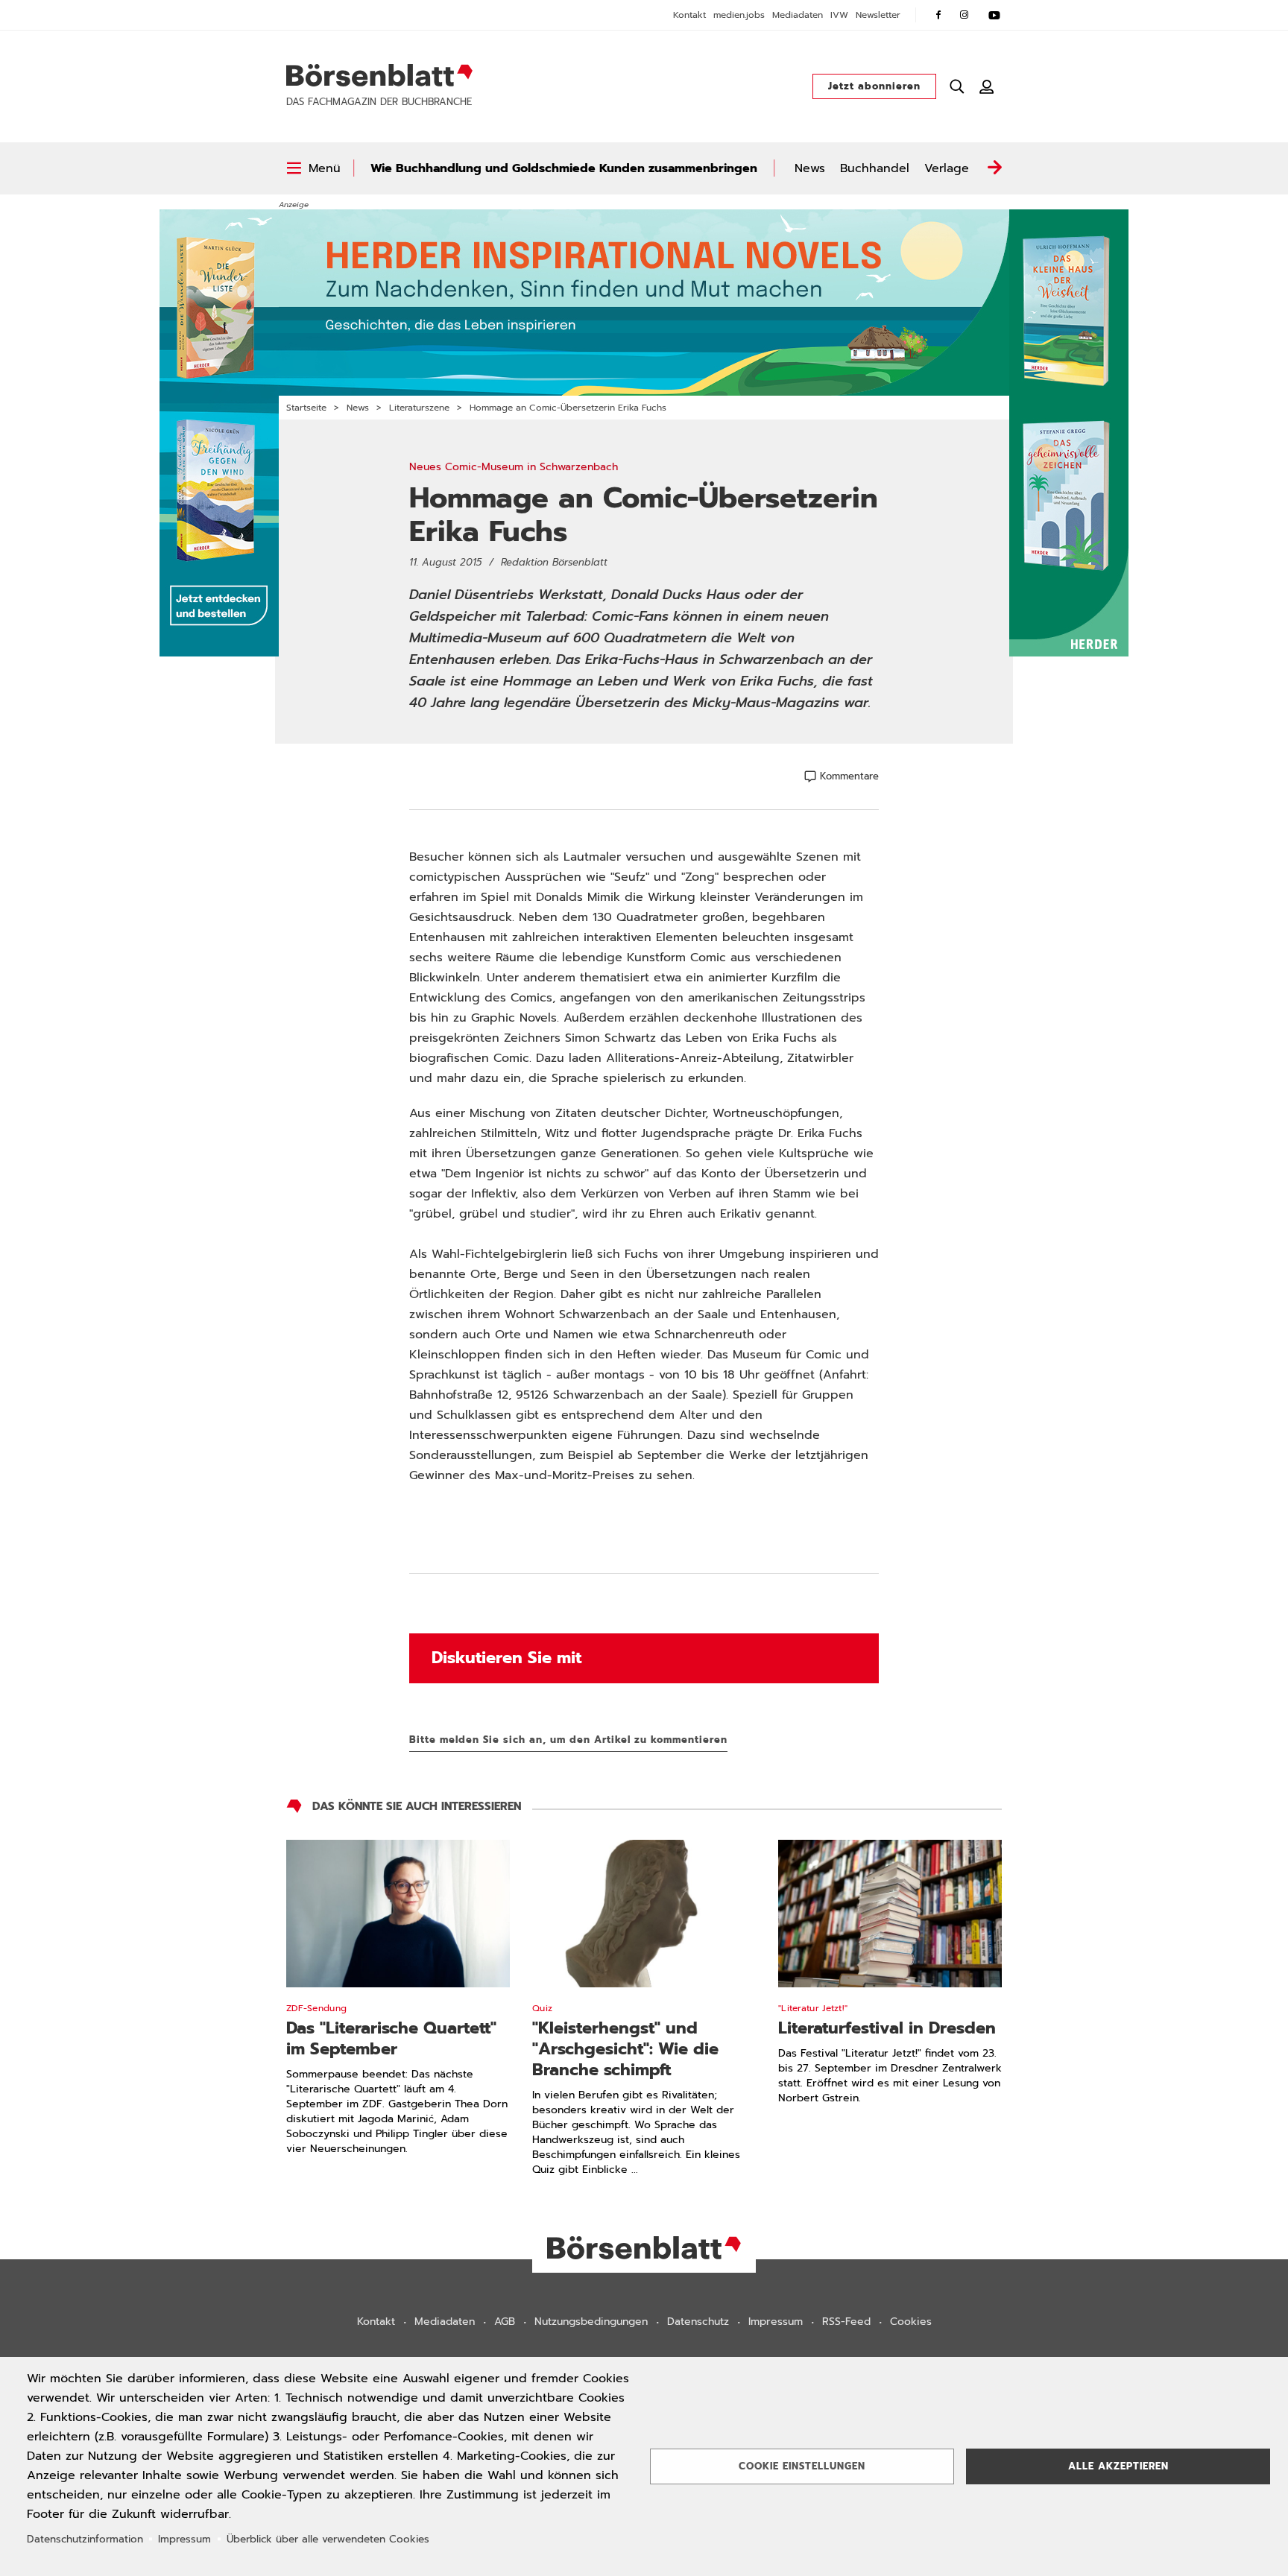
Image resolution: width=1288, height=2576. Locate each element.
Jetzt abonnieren (874, 86)
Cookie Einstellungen (802, 2466)
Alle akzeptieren (1118, 2466)
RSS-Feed (846, 2322)
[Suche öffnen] (957, 86)
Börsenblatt (379, 75)
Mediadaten (798, 15)
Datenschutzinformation (85, 2539)
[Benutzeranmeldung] (987, 86)
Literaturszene (419, 408)
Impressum (776, 2322)
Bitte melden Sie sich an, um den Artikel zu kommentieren (568, 1740)
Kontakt (689, 15)
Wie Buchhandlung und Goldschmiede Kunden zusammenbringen (564, 168)
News (810, 168)
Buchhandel (875, 168)
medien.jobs (739, 15)
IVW (839, 15)
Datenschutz (698, 2322)
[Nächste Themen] (994, 168)
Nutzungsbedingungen (591, 2322)
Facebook (938, 15)
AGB (505, 2322)
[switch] (313, 168)
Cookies (911, 2322)
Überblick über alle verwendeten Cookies (328, 2539)
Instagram (965, 15)
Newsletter (878, 15)
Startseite (306, 408)
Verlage (947, 168)
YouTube (994, 15)
